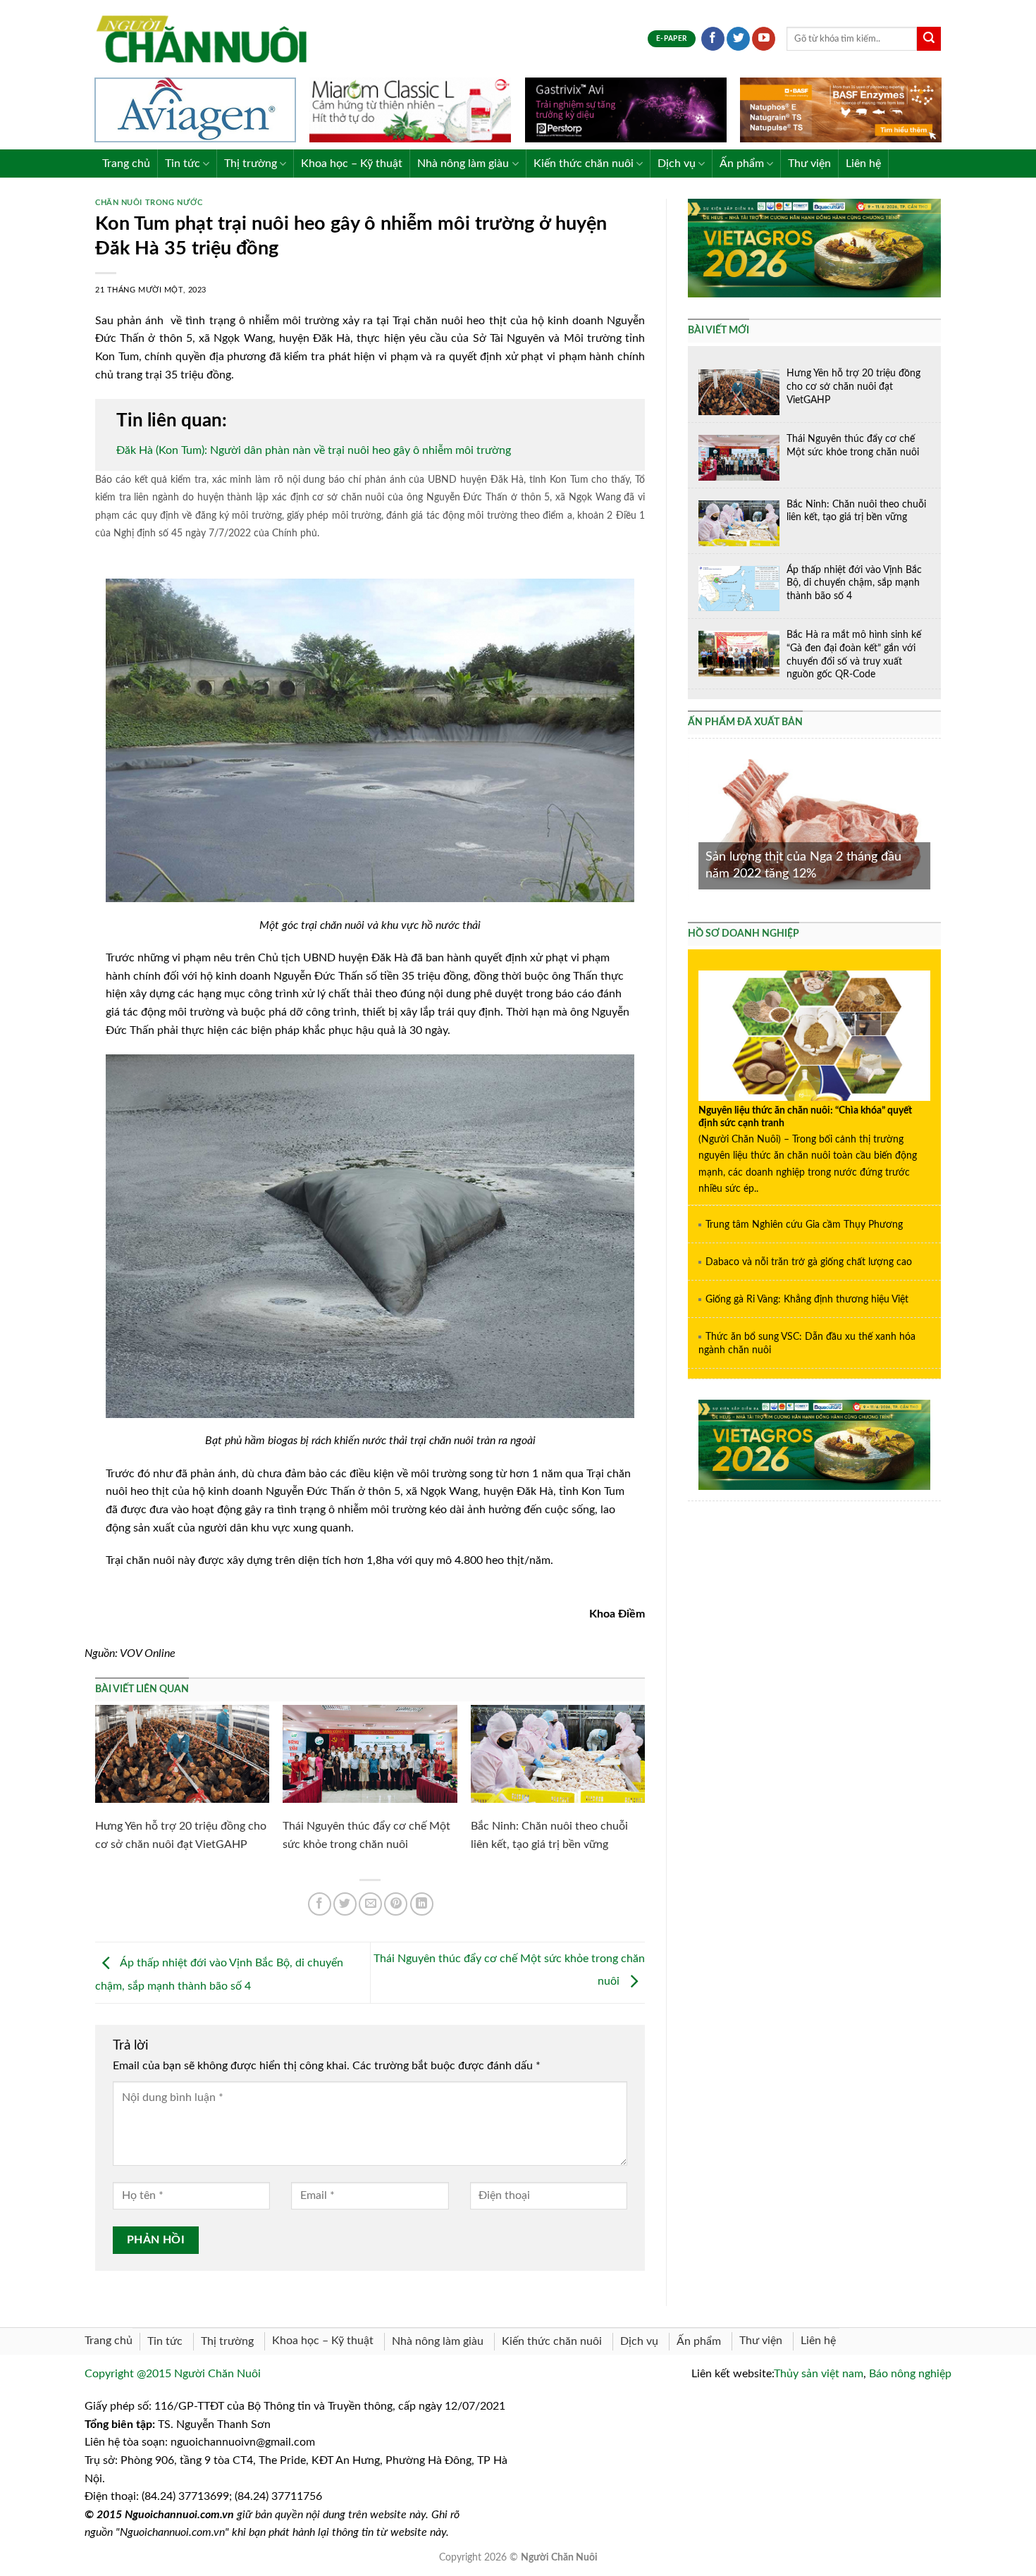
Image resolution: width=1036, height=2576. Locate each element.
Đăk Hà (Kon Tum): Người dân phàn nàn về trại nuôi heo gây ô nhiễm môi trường (314, 450)
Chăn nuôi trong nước (149, 203)
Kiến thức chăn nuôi (584, 164)
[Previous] (696, 823)
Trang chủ (126, 164)
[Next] (933, 823)
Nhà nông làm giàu (463, 164)
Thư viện (809, 164)
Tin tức (183, 164)
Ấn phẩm (742, 164)
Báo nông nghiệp (910, 2374)
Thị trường (251, 164)
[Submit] (929, 39)
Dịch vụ (677, 164)
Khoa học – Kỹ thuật (352, 164)
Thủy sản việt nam (819, 2374)
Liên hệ (863, 164)
